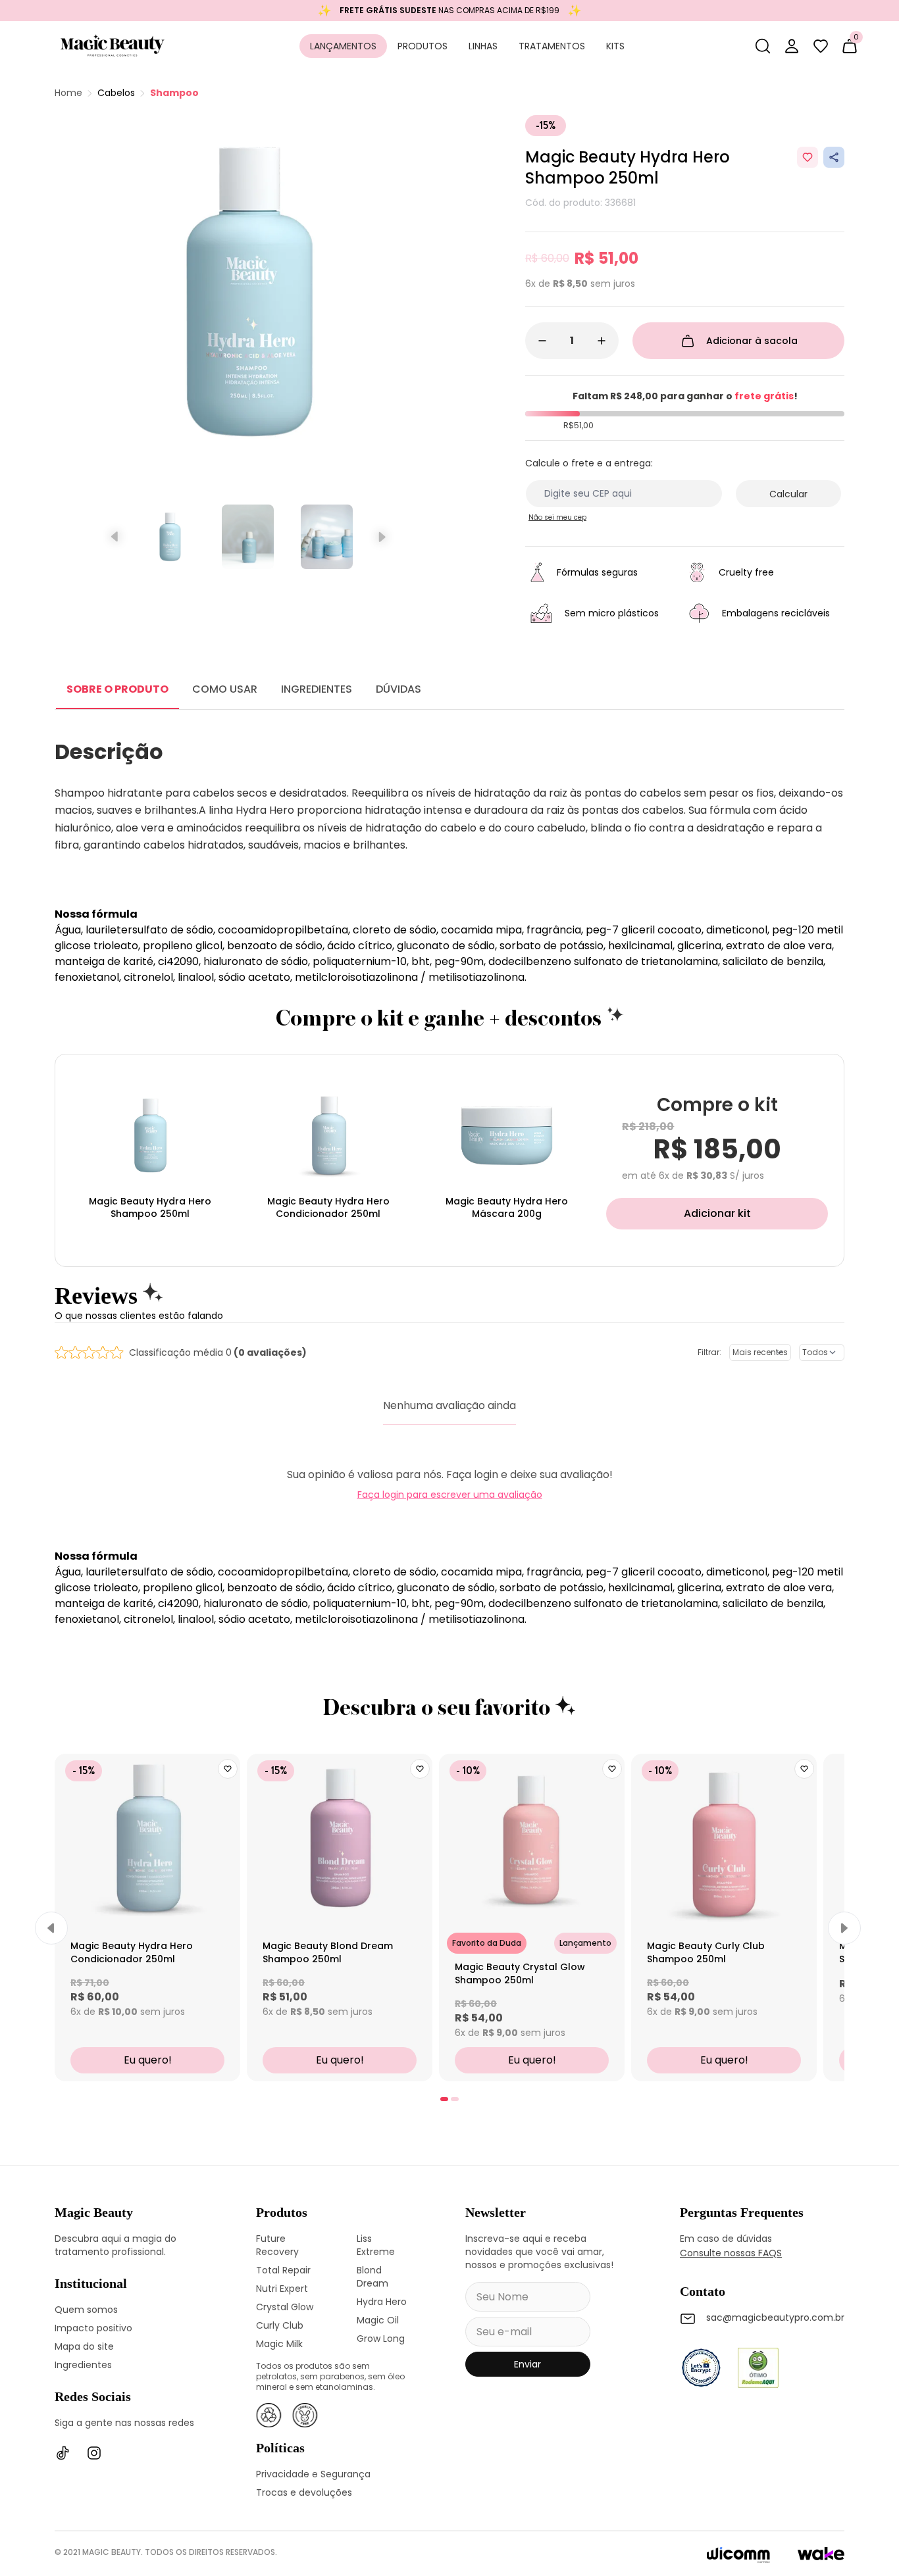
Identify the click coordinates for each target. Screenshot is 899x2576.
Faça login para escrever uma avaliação (450, 1495)
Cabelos (116, 93)
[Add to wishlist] (808, 157)
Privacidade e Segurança (313, 2474)
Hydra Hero (382, 2302)
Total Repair (283, 2270)
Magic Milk (279, 2344)
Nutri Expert (282, 2289)
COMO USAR (225, 689)
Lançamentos (343, 46)
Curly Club (280, 2325)
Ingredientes (83, 2365)
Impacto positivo (93, 2328)
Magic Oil (378, 2320)
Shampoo (174, 93)
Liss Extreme (376, 2245)
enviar (527, 2364)
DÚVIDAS (398, 689)
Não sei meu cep (557, 517)
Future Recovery (277, 2245)
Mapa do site (84, 2346)
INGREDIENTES (317, 689)
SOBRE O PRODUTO (117, 689)
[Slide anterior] (116, 537)
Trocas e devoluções (304, 2492)
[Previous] (51, 1928)
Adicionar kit (717, 1213)
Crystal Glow (285, 2307)
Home (68, 93)
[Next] (844, 1928)
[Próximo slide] (381, 537)
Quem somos (86, 2310)
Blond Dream (372, 2277)
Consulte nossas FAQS (731, 2253)
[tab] (444, 2099)
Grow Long (381, 2339)
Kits (615, 46)
